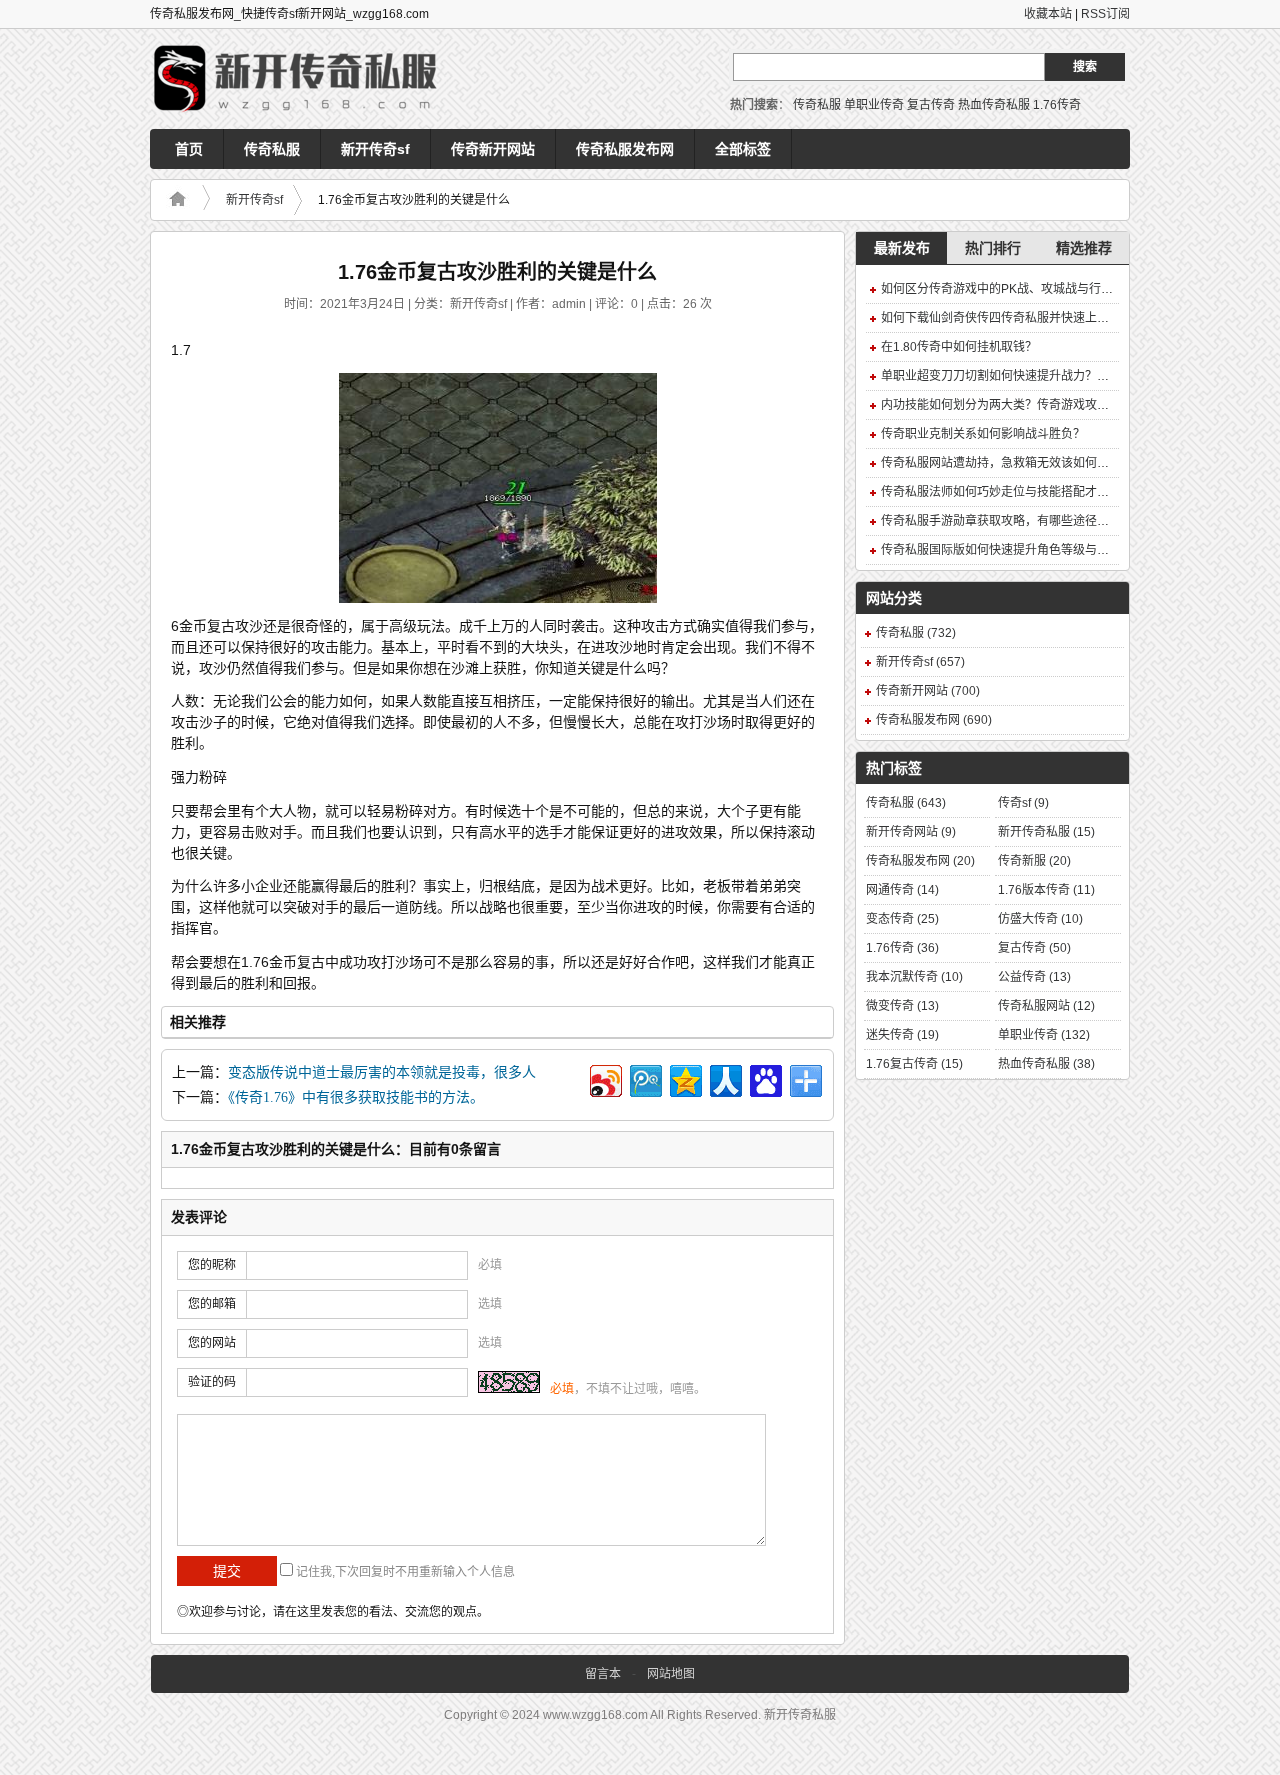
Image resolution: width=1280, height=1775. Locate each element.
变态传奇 (902, 919)
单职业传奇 (874, 105)
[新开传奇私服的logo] (300, 79)
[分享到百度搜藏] (764, 1078)
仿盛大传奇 (1040, 919)
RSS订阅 (1105, 14)
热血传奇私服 (994, 105)
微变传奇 (902, 1006)
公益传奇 (1034, 977)
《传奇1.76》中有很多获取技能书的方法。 (356, 1097)
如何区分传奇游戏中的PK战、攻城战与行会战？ (1009, 289)
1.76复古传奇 (914, 1064)
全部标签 (743, 149)
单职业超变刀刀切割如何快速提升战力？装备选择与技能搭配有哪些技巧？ (1079, 376)
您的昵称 (212, 1265)
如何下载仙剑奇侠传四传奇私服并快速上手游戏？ (1013, 318)
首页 (189, 149)
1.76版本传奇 (1046, 890)
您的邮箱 (212, 1304)
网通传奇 (902, 890)
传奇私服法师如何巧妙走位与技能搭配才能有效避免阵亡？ (1037, 492)
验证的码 (212, 1382)
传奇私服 (817, 105)
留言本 (603, 1674)
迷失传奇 (902, 1035)
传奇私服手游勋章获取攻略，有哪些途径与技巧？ (1013, 521)
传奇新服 (1034, 861)
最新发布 (902, 248)
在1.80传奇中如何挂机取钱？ (959, 347)
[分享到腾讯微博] (644, 1078)
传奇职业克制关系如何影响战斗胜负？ (983, 434)
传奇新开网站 (493, 149)
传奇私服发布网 (625, 149)
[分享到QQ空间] (684, 1078)
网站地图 (671, 1674)
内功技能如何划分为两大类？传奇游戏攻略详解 (1007, 405)
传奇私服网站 (1046, 1006)
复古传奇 (931, 105)
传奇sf (1023, 803)
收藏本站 (1048, 14)
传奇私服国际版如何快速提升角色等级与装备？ (1007, 550)
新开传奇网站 (911, 832)
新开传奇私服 (1046, 832)
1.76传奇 (1057, 105)
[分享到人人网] (724, 1078)
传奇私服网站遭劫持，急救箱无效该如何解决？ (1007, 463)
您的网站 (212, 1343)
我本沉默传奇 (914, 977)
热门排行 (993, 248)
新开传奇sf (375, 149)
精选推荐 (1084, 248)
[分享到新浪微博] (604, 1078)
